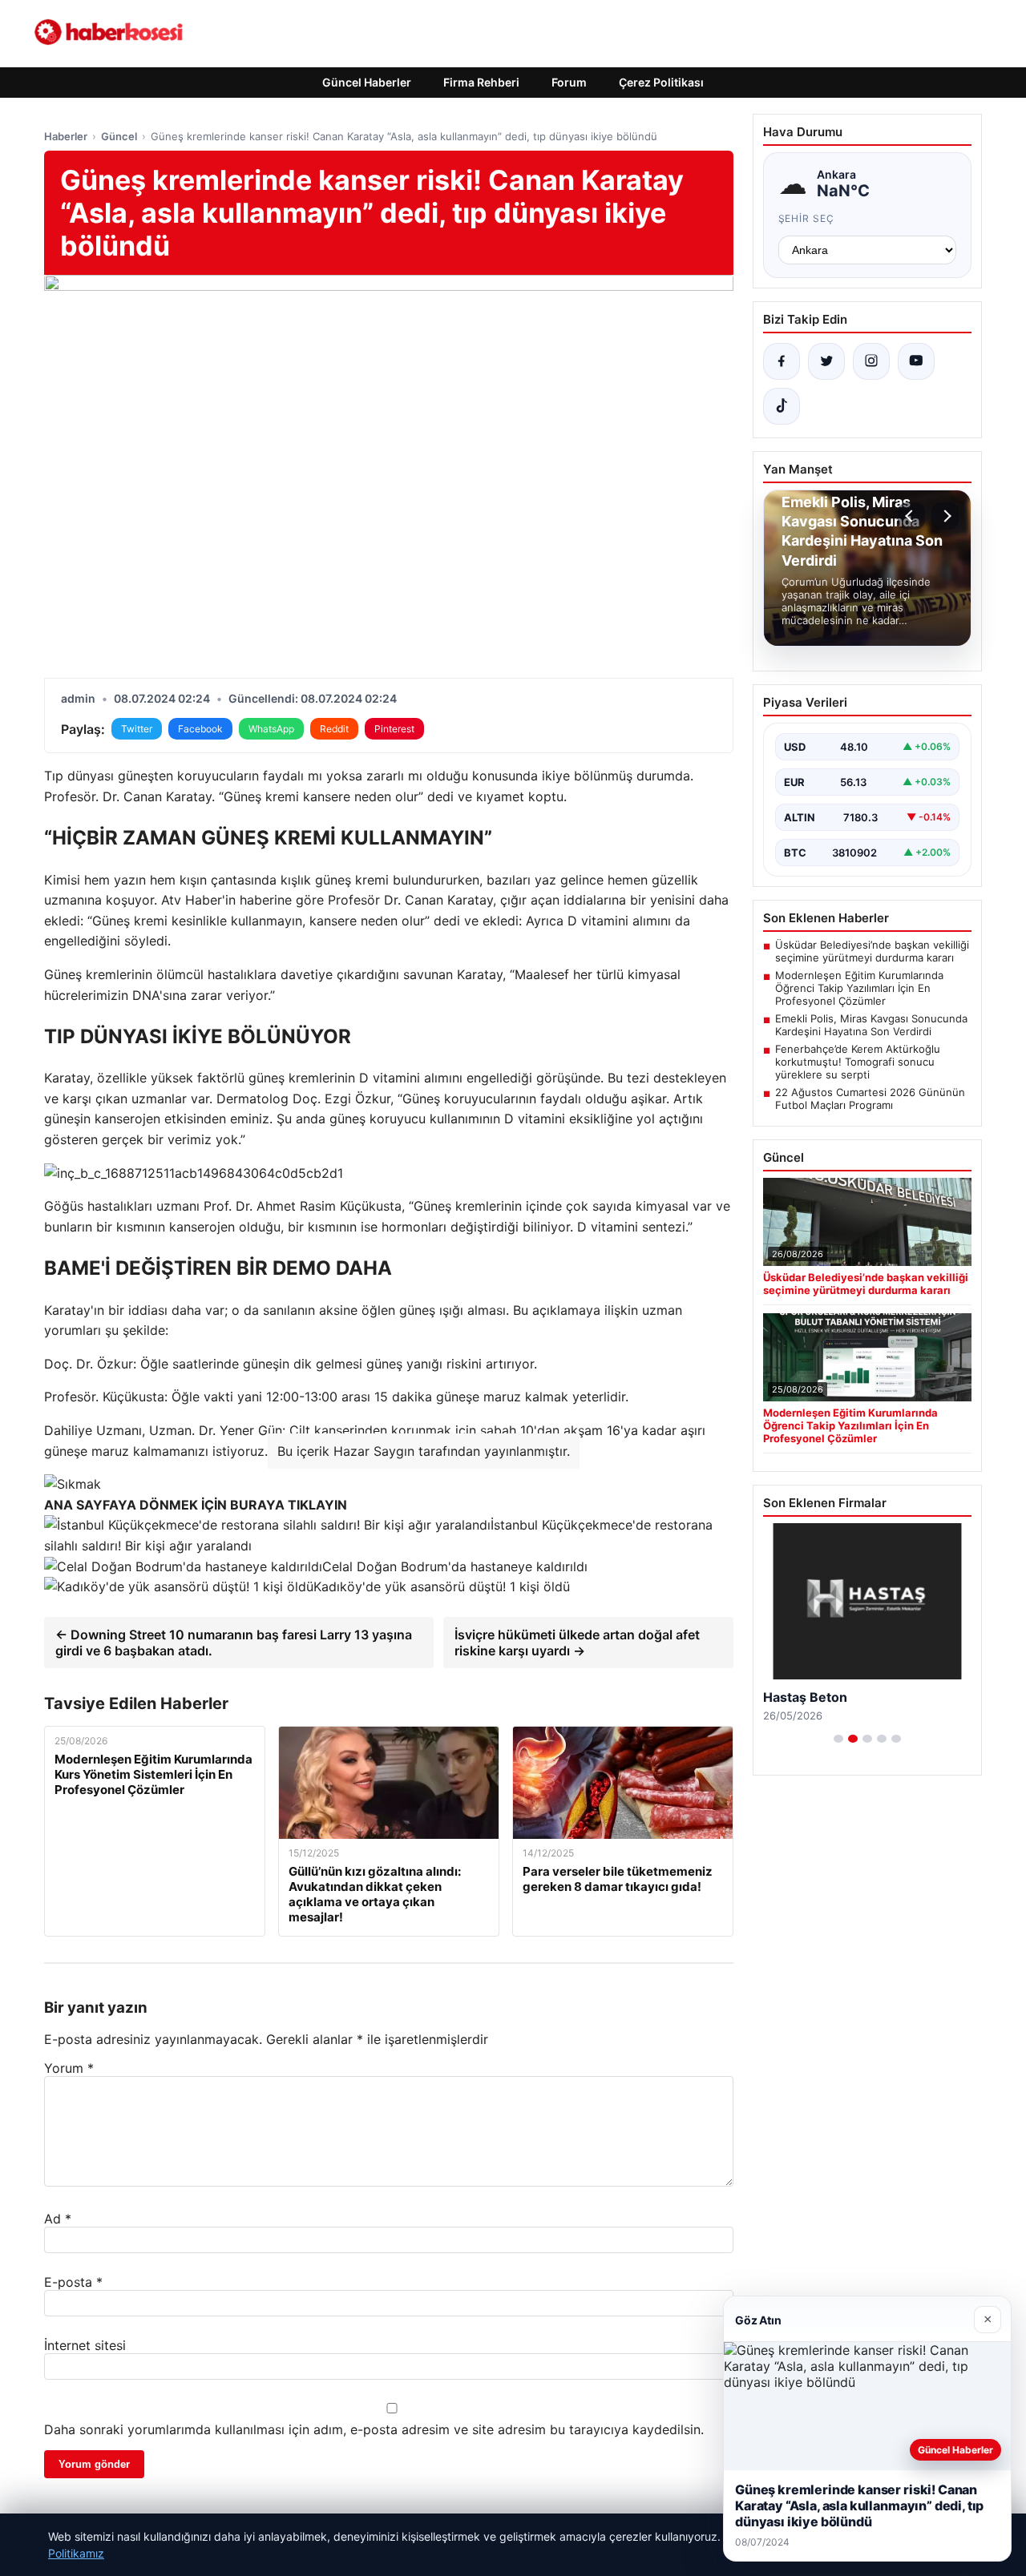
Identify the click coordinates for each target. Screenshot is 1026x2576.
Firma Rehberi (481, 82)
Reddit (334, 729)
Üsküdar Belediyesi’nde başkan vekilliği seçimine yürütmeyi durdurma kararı (872, 951)
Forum (569, 82)
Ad (58, 2219)
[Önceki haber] (911, 516)
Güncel (119, 136)
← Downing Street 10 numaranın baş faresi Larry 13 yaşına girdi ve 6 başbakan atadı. (234, 1643)
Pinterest (394, 729)
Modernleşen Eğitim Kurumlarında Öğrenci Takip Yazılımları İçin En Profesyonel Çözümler (859, 988)
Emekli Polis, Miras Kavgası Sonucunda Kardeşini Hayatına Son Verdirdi (871, 1025)
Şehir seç (807, 218)
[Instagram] (871, 361)
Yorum (69, 2068)
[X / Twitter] (826, 361)
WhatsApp (271, 729)
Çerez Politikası (661, 82)
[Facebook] (782, 361)
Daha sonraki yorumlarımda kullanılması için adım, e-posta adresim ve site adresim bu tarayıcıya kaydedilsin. (374, 2429)
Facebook (200, 729)
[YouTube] (916, 361)
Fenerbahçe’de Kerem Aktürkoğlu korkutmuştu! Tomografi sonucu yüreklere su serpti (858, 1062)
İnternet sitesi (85, 2345)
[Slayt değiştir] (838, 1739)
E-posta (73, 2282)
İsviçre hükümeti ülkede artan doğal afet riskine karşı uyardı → (577, 1643)
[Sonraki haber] (945, 516)
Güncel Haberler (367, 82)
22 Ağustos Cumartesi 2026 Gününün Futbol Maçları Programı (870, 1099)
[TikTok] (782, 406)
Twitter (137, 729)
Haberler (66, 136)
